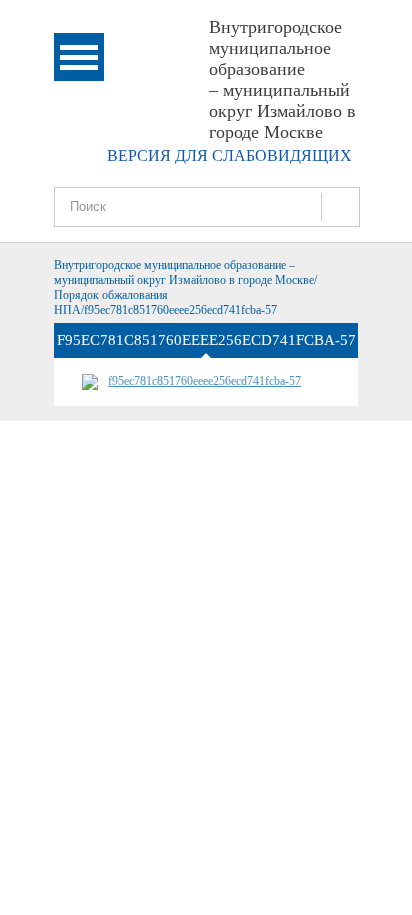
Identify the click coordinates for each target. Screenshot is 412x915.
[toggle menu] (79, 57)
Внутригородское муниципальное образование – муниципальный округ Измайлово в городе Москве (282, 79)
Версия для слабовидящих (229, 155)
